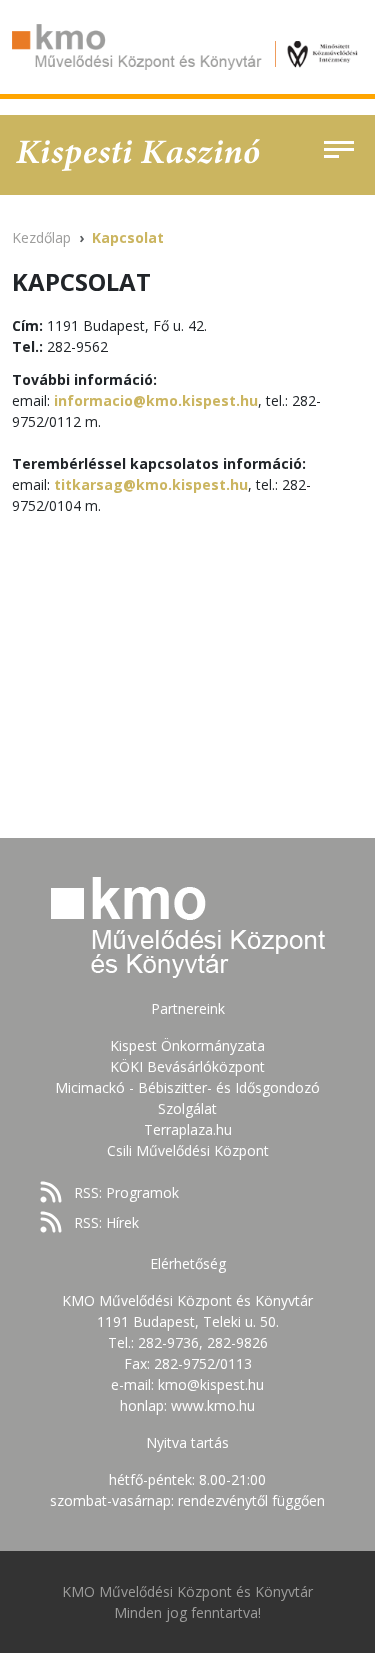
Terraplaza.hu (188, 1129)
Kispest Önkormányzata (187, 1045)
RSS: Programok (126, 1192)
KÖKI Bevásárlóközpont (187, 1066)
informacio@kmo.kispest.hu (156, 400)
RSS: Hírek (106, 1222)
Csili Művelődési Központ (188, 1150)
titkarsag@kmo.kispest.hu (151, 484)
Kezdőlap (41, 237)
